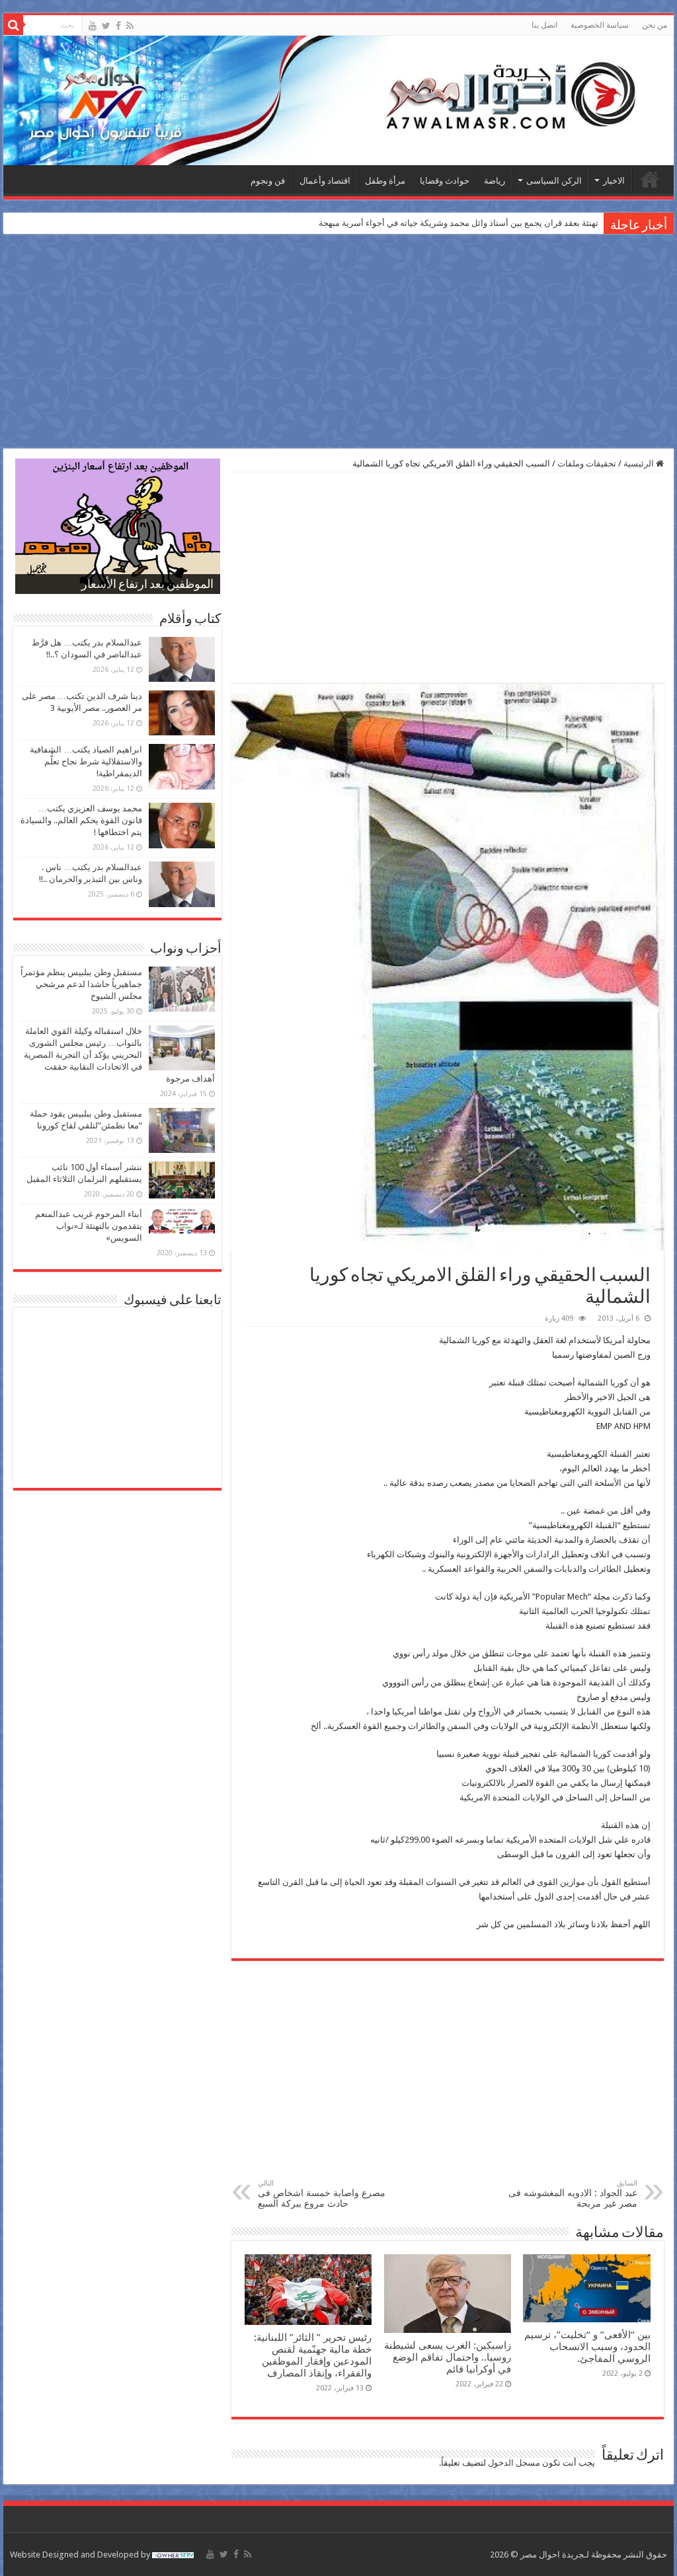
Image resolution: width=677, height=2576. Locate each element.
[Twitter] (106, 26)
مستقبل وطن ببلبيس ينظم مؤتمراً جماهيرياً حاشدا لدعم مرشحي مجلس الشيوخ (81, 984)
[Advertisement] (338, 343)
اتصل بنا (544, 25)
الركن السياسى (554, 181)
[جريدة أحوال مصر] (338, 100)
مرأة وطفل (385, 181)
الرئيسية (650, 179)
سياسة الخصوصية (600, 25)
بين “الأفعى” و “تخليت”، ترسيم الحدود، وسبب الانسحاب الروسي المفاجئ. (587, 2347)
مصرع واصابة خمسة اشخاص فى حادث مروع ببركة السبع (322, 2194)
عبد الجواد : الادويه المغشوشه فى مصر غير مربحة (573, 2194)
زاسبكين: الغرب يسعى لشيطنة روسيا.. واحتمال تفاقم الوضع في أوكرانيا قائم (448, 2357)
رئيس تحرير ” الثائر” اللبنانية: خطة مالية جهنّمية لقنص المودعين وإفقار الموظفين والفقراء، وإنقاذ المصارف (313, 2355)
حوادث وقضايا (445, 181)
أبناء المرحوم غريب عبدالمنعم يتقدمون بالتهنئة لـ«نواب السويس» (89, 1226)
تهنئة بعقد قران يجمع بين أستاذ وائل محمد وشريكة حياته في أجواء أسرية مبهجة (458, 223)
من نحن (655, 25)
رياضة (495, 181)
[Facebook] (118, 26)
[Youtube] (93, 26)
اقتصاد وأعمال (325, 181)
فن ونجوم (268, 181)
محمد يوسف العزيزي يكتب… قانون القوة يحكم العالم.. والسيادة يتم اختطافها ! (81, 820)
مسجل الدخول (514, 2463)
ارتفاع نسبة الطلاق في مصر (147, 585)
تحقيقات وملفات (587, 463)
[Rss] (130, 26)
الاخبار (614, 181)
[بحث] (13, 25)
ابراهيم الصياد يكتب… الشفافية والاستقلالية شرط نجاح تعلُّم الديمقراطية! (86, 761)
